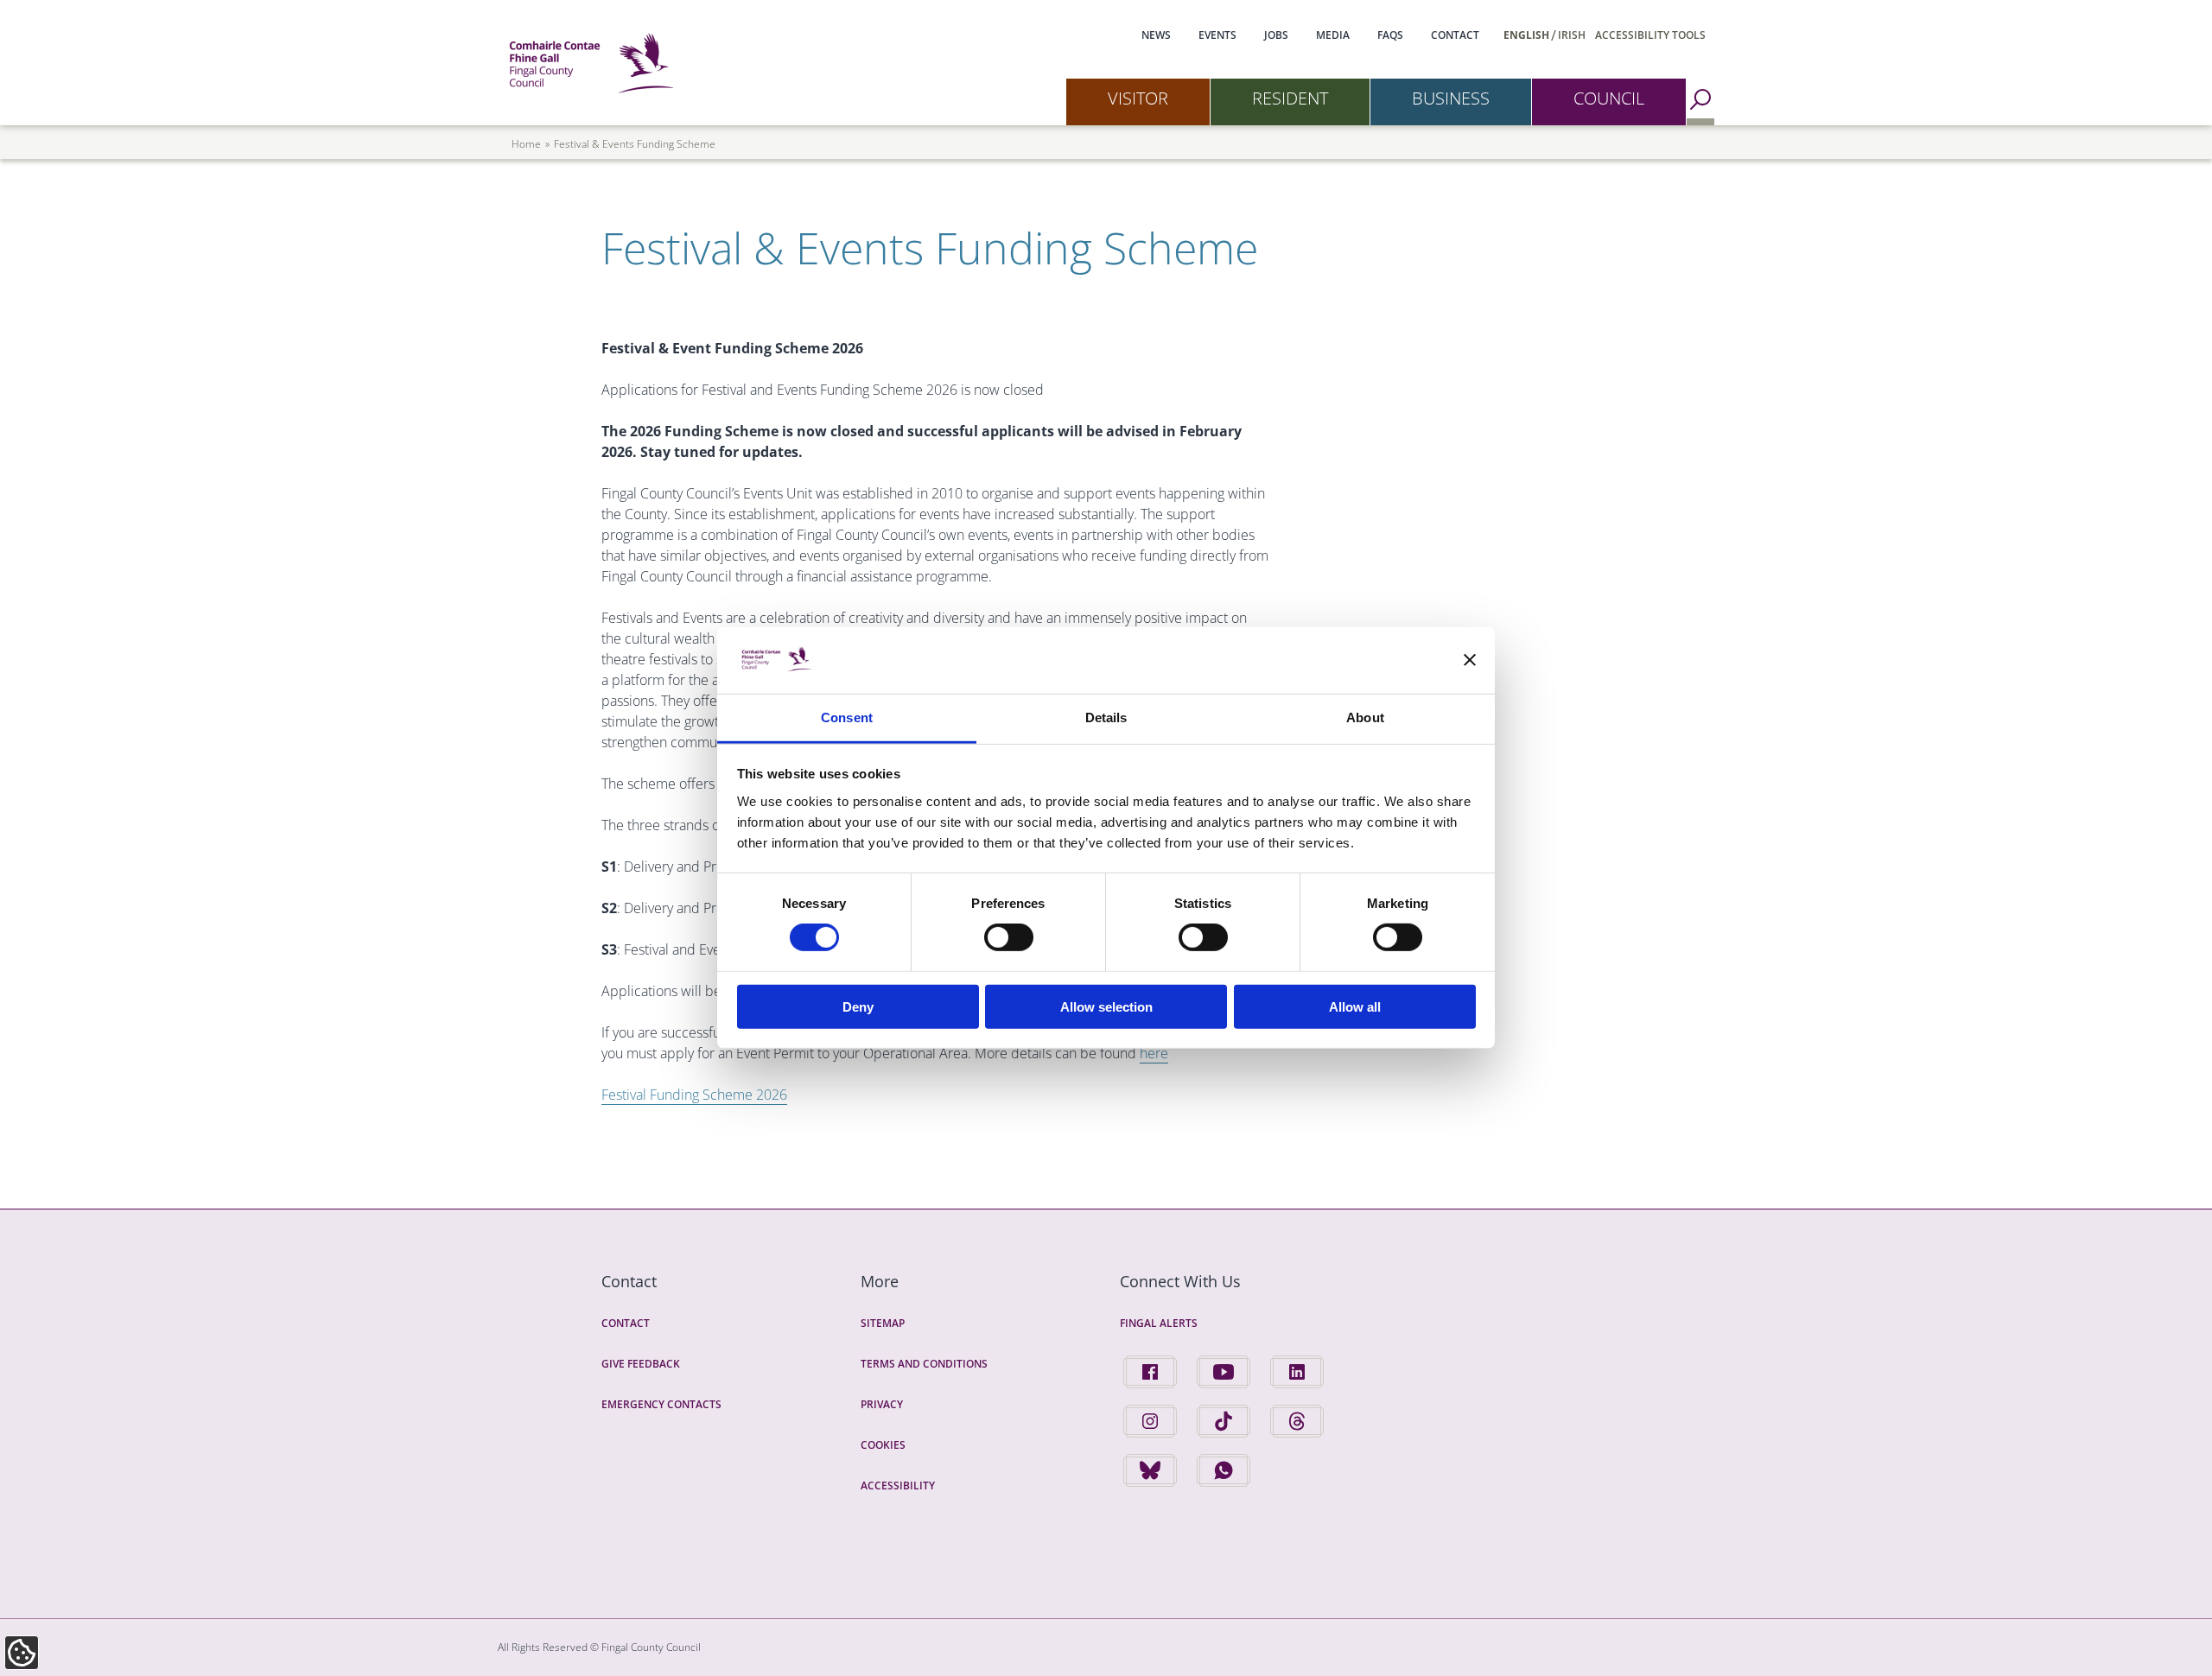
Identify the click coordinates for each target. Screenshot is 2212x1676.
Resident (1290, 98)
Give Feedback (641, 1364)
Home (526, 144)
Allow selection (1106, 1006)
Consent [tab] (847, 717)
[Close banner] (1470, 660)
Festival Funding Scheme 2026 (694, 1095)
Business (1451, 98)
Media (1333, 35)
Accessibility (898, 1486)
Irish (1572, 35)
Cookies (883, 1445)
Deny (858, 1006)
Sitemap (883, 1323)
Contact (1455, 35)
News (1156, 35)
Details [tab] (1106, 717)
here (1154, 1053)
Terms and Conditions (924, 1364)
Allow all (1355, 1006)
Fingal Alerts (1159, 1323)
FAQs (1390, 35)
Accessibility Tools (1650, 35)
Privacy (882, 1404)
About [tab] (1365, 717)
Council (1609, 98)
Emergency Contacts (661, 1404)
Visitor (1138, 98)
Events (1217, 35)
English (1526, 35)
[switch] (1009, 937)
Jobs (1276, 35)
